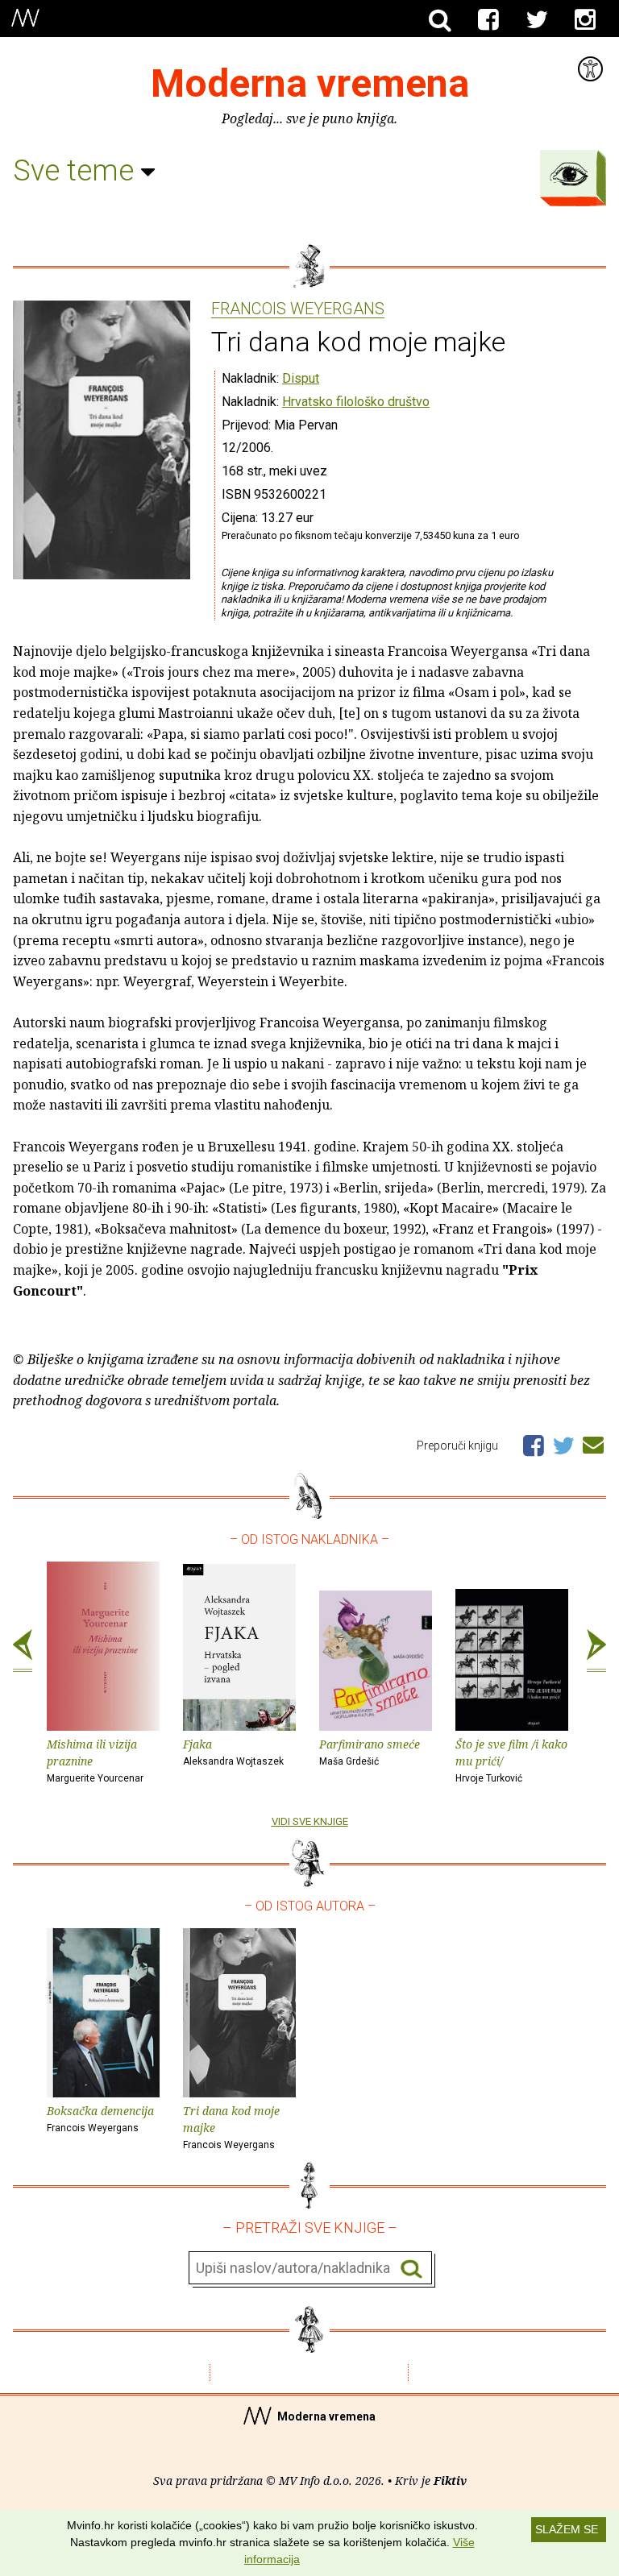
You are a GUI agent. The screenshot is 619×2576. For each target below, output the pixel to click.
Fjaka (233, 1752)
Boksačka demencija (100, 2118)
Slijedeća (596, 1651)
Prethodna (23, 1651)
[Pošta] (593, 1442)
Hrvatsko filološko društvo (356, 402)
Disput (301, 378)
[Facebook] (488, 20)
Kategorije (569, 174)
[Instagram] (585, 20)
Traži (411, 2269)
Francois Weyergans (298, 309)
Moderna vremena (310, 83)
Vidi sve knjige (310, 1821)
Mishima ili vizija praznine (95, 1760)
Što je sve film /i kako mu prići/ (511, 1760)
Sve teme (77, 171)
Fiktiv (450, 2481)
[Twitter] (537, 20)
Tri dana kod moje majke (231, 2127)
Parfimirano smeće (370, 1752)
